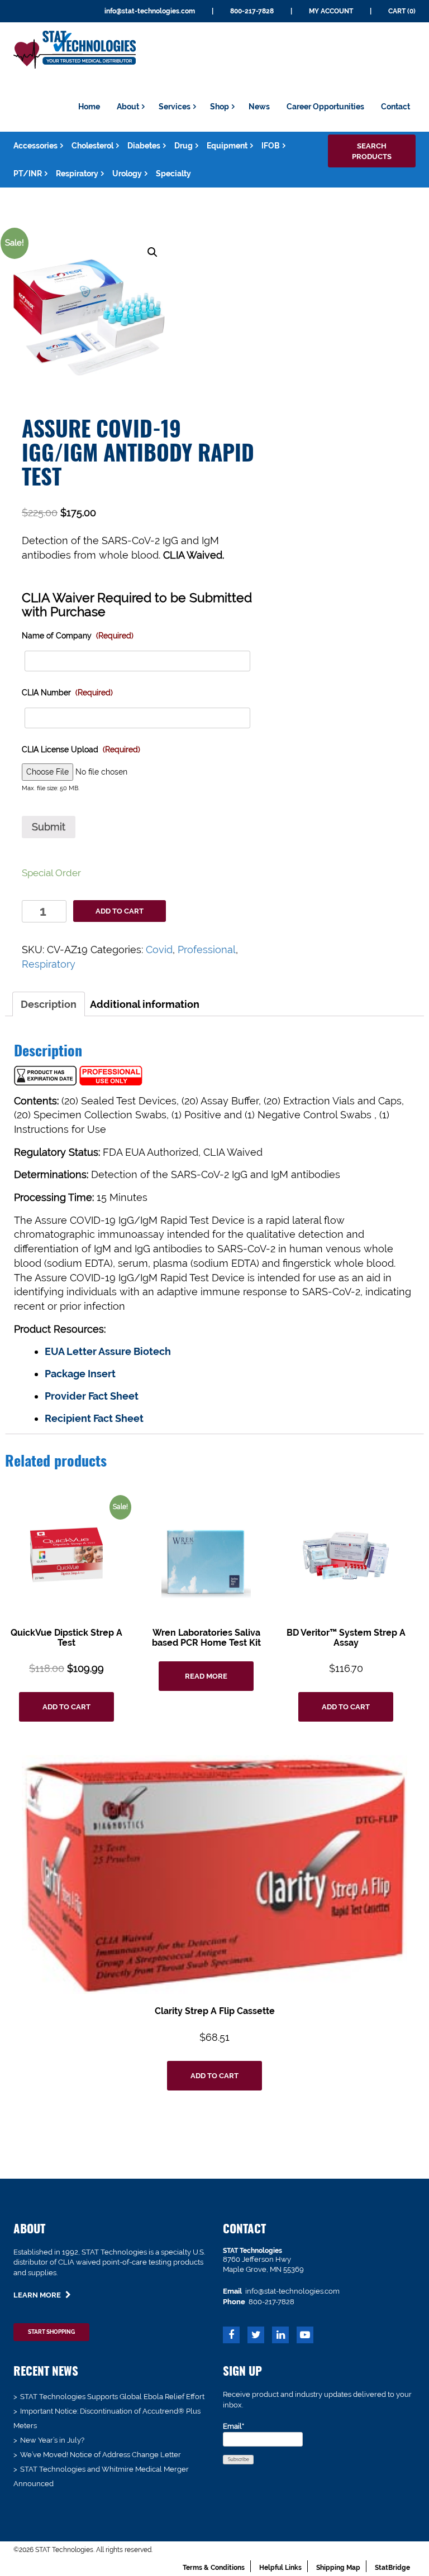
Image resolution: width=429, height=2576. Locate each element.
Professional (207, 950)
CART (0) (402, 11)
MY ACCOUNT (331, 11)
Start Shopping (51, 2332)
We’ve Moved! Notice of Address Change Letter (101, 2455)
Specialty (173, 174)
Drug (183, 146)
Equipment (227, 146)
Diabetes (144, 146)
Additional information (145, 1004)
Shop (220, 107)
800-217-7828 (252, 11)
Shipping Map (338, 2568)
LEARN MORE (38, 2295)
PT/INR (28, 174)
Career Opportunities (325, 107)
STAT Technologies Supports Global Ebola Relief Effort (112, 2397)
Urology (127, 174)
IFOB (271, 146)
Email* (233, 2426)
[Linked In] (280, 2336)
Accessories (35, 146)
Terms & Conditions (214, 2568)
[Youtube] (305, 2336)
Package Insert (80, 1374)
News (259, 107)
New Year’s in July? (52, 2440)
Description (49, 1004)
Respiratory (77, 174)
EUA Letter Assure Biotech (108, 1351)
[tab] (49, 1004)
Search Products (372, 151)
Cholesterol (92, 146)
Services (175, 107)
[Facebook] (231, 2336)
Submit (49, 827)
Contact (395, 107)
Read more (206, 1676)
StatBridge (392, 2568)
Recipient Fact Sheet (94, 1418)
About (128, 107)
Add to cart (120, 911)
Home (89, 107)
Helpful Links (280, 2568)
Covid (159, 950)
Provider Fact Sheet (92, 1396)
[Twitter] (256, 2336)
